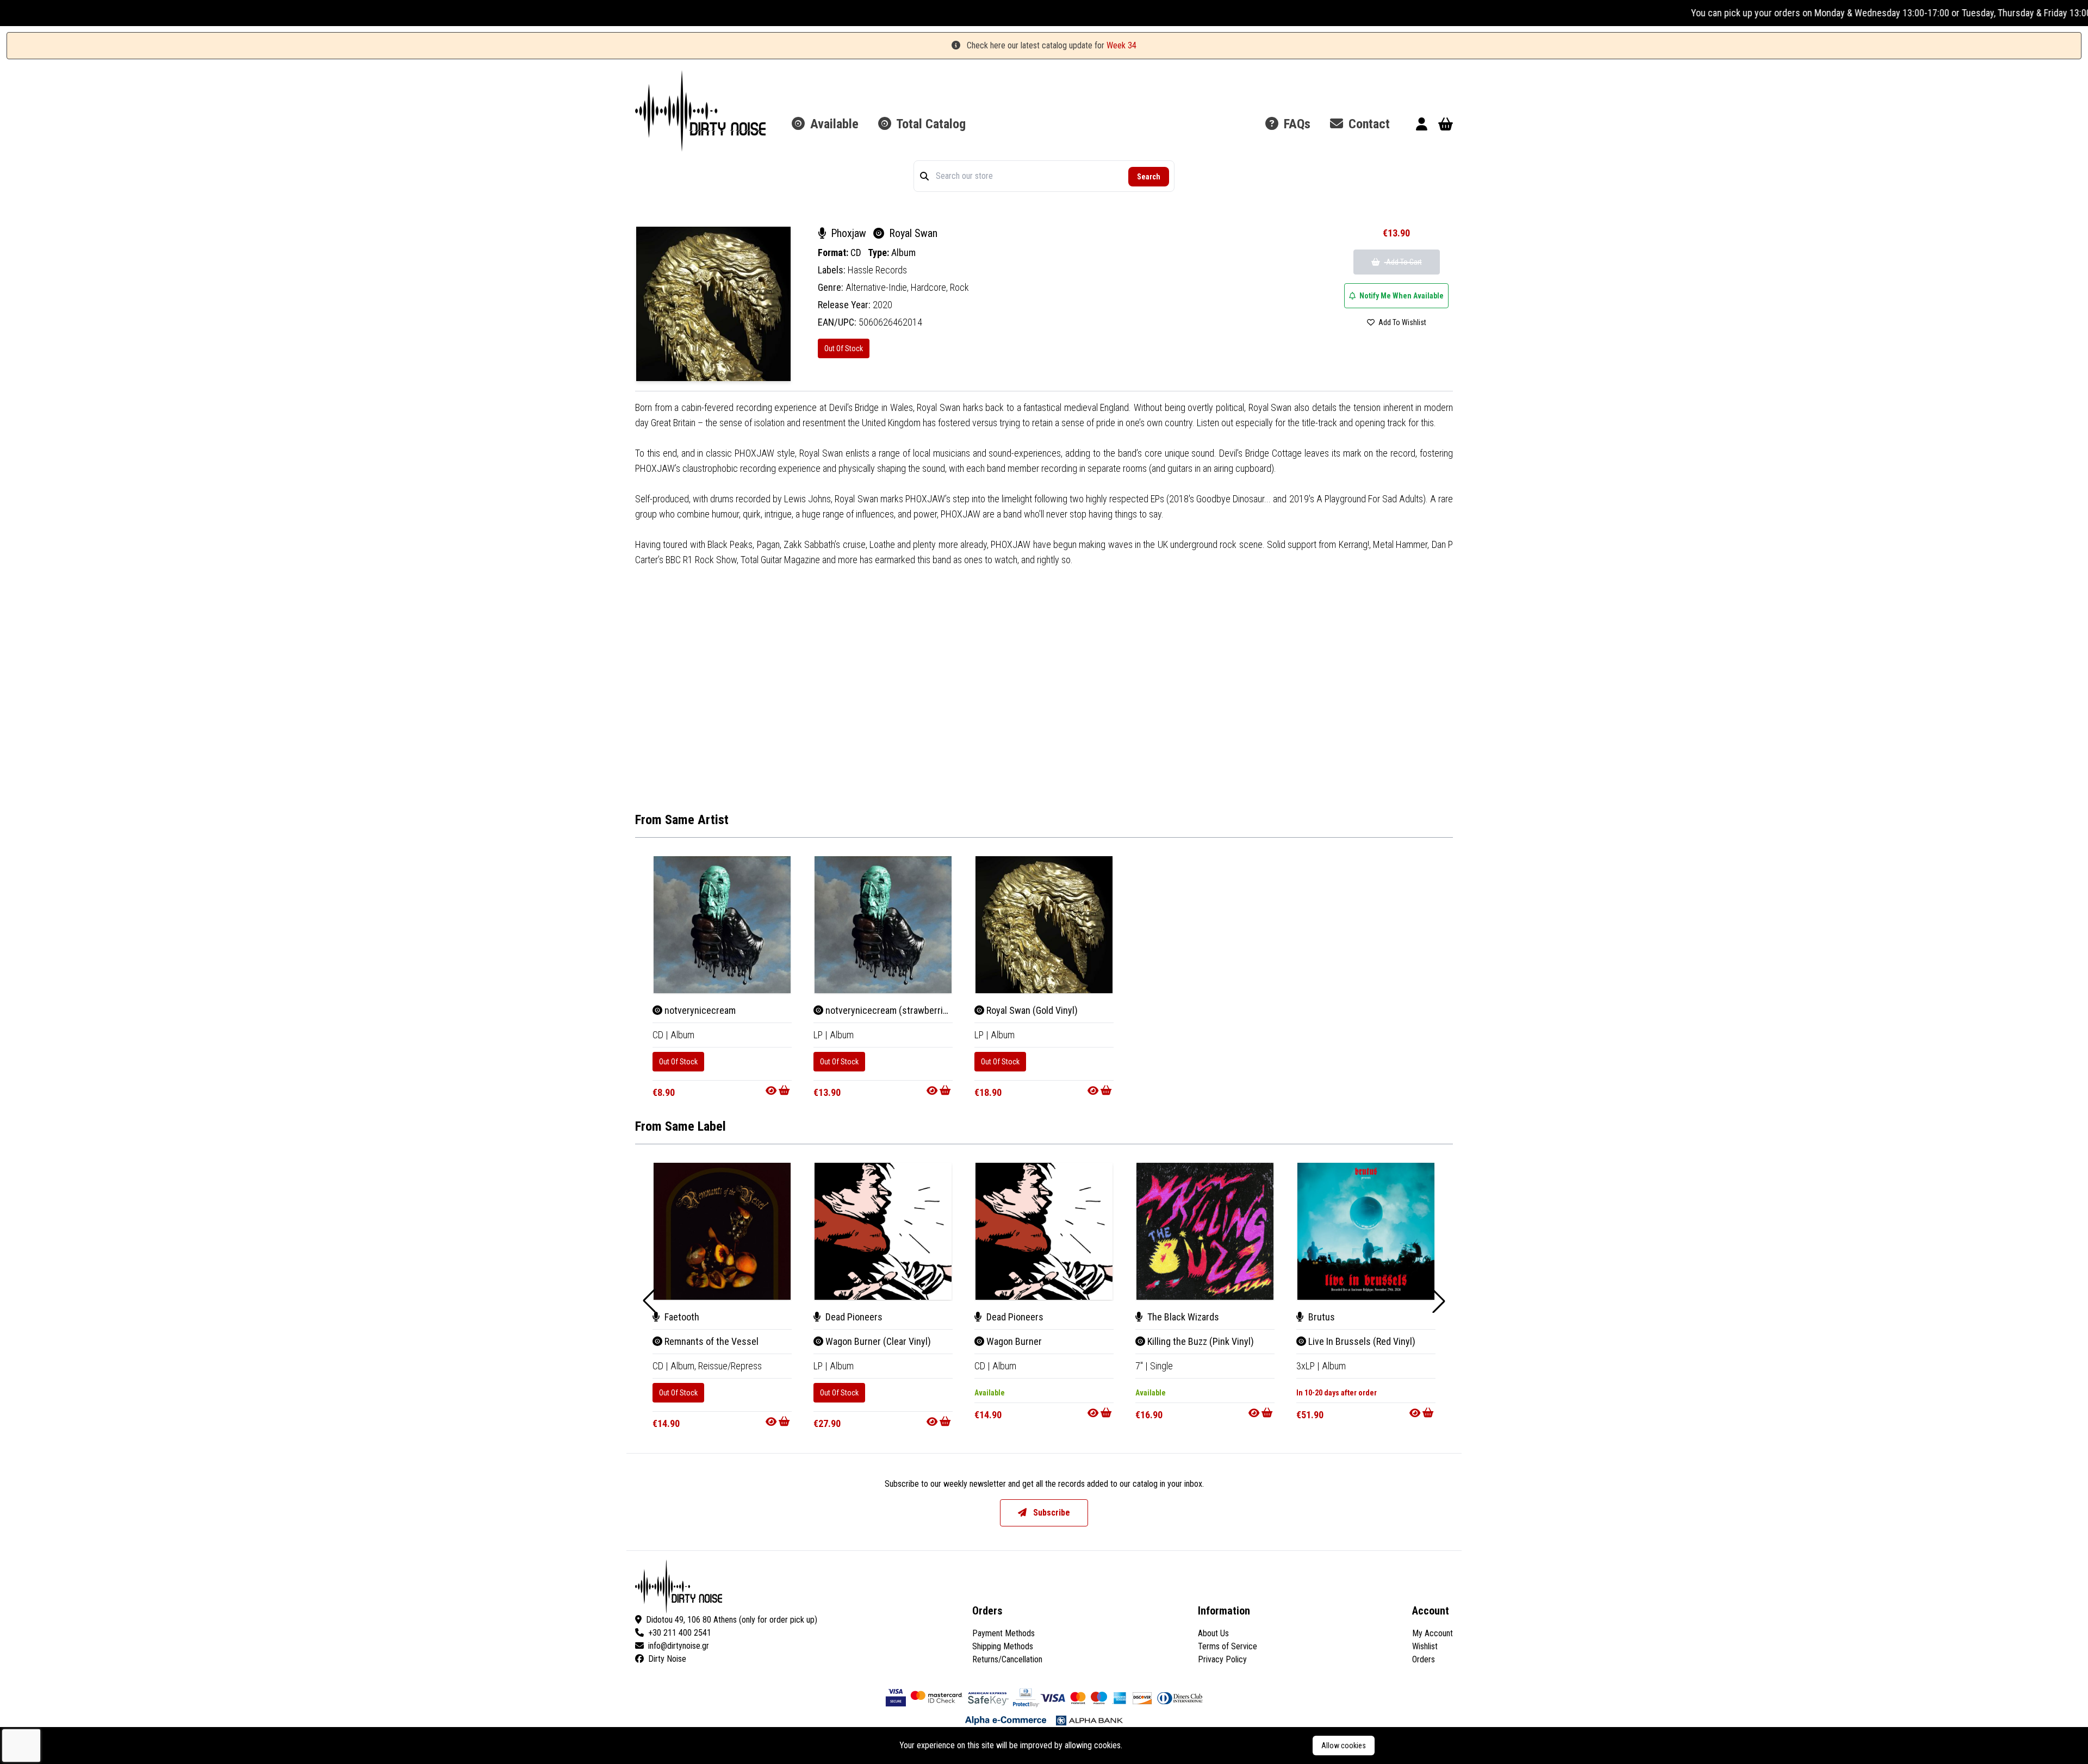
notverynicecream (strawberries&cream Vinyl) (915, 1010)
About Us (1213, 1633)
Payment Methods (1003, 1633)
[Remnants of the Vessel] (722, 1231)
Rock (959, 287)
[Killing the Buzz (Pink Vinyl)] (1205, 1231)
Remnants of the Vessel (710, 1341)
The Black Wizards (1182, 1317)
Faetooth (681, 1317)
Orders (1424, 1659)
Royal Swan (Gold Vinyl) (1031, 1010)
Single (1161, 1366)
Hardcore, (930, 287)
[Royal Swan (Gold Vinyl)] (1044, 925)
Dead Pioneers (853, 1317)
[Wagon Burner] (1044, 1231)
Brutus (1320, 1317)
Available (833, 124)
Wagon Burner (1013, 1341)
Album (903, 253)
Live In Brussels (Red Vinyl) (1361, 1341)
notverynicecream (699, 1010)
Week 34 (1121, 45)
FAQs (1295, 124)
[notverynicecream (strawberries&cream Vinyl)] (883, 925)
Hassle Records (877, 270)
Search (1149, 177)
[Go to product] (779, 1090)
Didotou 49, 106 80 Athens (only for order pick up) (732, 1620)
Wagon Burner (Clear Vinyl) (877, 1341)
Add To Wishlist (1402, 322)
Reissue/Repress (730, 1366)
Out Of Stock (844, 348)
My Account (1433, 1633)
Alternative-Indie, (878, 287)
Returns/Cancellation (1007, 1659)
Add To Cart (1403, 262)
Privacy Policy (1222, 1659)
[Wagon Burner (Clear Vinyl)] (883, 1231)
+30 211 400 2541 (680, 1633)
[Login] (1422, 126)
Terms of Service (1228, 1646)
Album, (684, 1366)
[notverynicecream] (722, 925)
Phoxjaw (849, 233)
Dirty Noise (667, 1659)
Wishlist (1425, 1646)
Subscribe (1051, 1513)
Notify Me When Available (1401, 296)
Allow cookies (1344, 1746)
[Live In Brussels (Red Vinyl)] (1366, 1231)
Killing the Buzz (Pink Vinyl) (1200, 1341)
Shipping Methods (1003, 1646)
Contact (1368, 124)
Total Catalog (930, 124)
